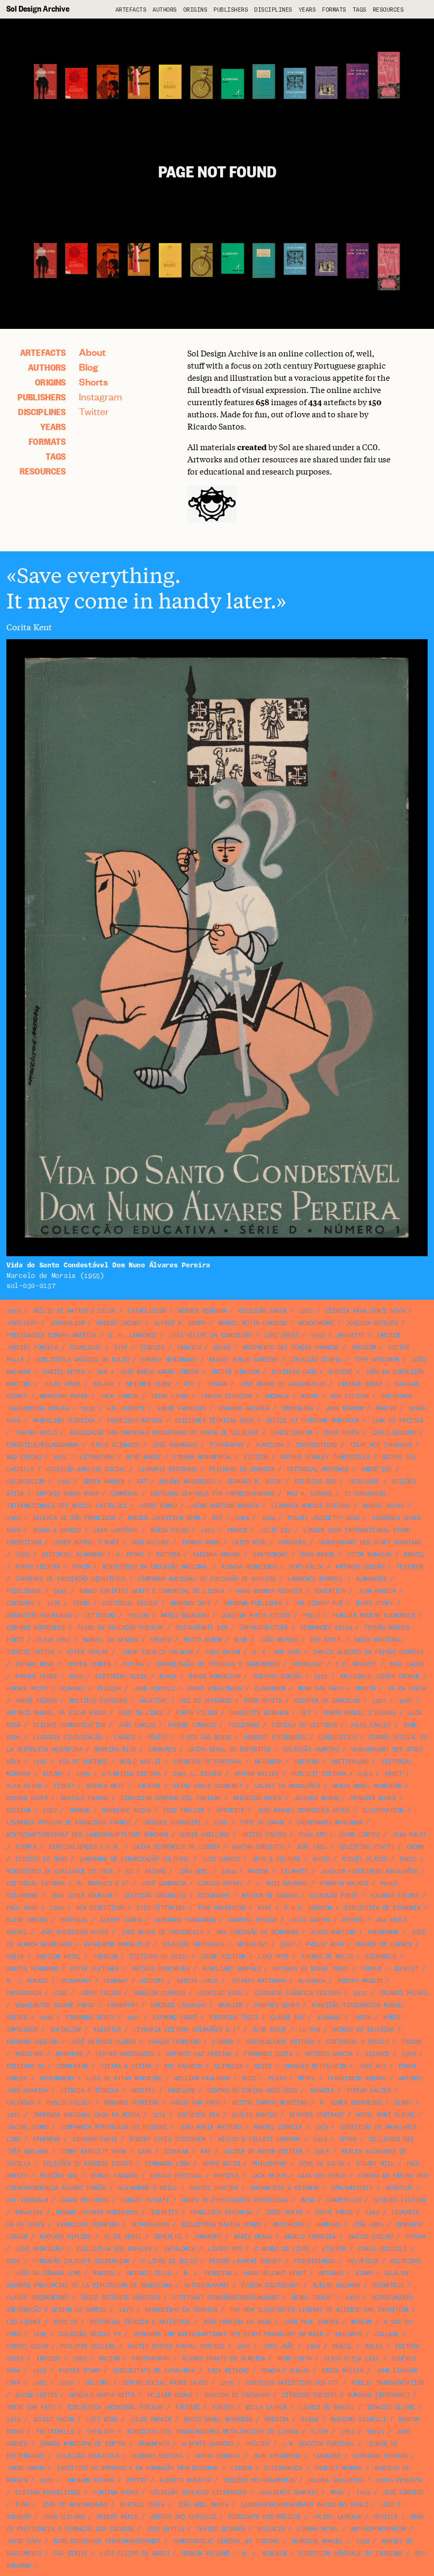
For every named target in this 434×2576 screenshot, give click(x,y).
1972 (360, 1993)
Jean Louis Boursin (81, 1896)
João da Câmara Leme (48, 2273)
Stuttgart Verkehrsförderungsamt (226, 2298)
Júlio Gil (275, 1530)
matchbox (268, 1762)
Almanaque (371, 1579)
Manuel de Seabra (111, 1640)
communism (72, 2066)
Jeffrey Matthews (258, 1981)
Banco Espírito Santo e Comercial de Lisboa (152, 1591)
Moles (374, 2346)
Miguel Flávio (365, 1859)
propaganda (24, 1993)
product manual (338, 2468)
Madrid (103, 2273)
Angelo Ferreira (310, 2237)
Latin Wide (249, 1542)
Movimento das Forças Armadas (291, 1348)
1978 (352, 2298)
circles (152, 1348)
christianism (292, 1433)
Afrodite (230, 1810)
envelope (182, 2091)
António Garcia (329, 2054)
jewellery (22, 1323)
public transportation (388, 2383)
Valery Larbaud (337, 2517)
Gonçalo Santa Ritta (102, 2395)
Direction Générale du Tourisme (351, 2553)
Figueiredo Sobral (357, 2078)
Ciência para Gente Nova (365, 1311)
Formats (334, 10)
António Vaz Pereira (199, 2054)
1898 (40, 2334)
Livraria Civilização (67, 1737)
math (308, 2200)
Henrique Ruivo (126, 1810)
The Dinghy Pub (318, 1603)
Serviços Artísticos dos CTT (293, 2383)
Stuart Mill (375, 2164)
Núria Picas (169, 1530)
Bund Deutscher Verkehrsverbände (107, 2541)
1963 (321, 2127)
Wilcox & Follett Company (259, 2139)
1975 (227, 2383)
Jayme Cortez (359, 1835)
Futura (133, 1664)
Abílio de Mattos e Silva (74, 1311)
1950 (40, 2371)
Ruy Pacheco (183, 2066)
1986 (22, 1555)
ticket (64, 1786)
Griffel (143, 2091)
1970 (409, 2054)
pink (22, 2505)
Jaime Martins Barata (224, 1506)
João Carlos (137, 1725)
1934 (363, 2493)
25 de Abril (123, 2237)
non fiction (350, 1396)
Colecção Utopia (316, 1360)
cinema (223, 2042)
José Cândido (403, 2493)
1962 (287, 1944)
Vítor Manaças (369, 1555)
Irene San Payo (30, 2407)
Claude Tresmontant (37, 2298)
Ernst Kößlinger (214, 1689)
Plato (277, 2078)
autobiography (207, 2286)
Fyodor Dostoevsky (271, 2286)
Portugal (74, 1920)
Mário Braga (253, 2237)
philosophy (270, 2164)
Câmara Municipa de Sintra (83, 2444)
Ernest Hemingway (169, 1360)
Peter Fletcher (94, 1969)
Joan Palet (409, 1835)
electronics (283, 2468)
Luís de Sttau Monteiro (124, 2078)
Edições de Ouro (41, 1859)
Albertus (107, 2030)
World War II (140, 1762)
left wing (102, 2420)
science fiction (400, 2200)
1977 (125, 2310)
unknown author (90, 2480)
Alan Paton (24, 1786)
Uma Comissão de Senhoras (257, 1932)
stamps (26, 1847)
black (168, 1676)
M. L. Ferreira (208, 2273)
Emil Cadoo (407, 1664)
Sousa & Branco (57, 1530)
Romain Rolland (206, 2553)
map (206, 2152)
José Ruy (372, 2066)
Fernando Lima (168, 2164)
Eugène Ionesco (192, 1725)
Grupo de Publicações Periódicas (235, 2200)
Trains (412, 2042)
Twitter (94, 411)
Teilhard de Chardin (242, 1469)
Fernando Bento (90, 2018)
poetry (137, 2480)
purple (371, 1969)
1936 (47, 2018)
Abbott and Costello (183, 2517)
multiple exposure (99, 1701)
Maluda (103, 1384)
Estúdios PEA (198, 2115)
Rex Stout (326, 1640)
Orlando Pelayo (403, 1993)
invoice (48, 2359)
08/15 (376, 2432)
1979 (13, 2420)
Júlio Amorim (150, 2420)
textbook (410, 1567)
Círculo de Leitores (304, 1725)
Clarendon (270, 1689)
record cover (27, 1798)
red (218, 1518)
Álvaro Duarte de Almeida (223, 2359)
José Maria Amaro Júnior (159, 1372)
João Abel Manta (203, 2505)
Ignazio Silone (391, 2407)
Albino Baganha (336, 2286)
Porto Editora (38, 1567)
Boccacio (271, 2529)
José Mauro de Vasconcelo (162, 1932)
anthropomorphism (378, 2529)
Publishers (230, 10)
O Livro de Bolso (169, 2261)
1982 (306, 1311)
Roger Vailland (205, 1835)
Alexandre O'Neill (148, 2188)
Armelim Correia (159, 1993)
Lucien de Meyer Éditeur (263, 2152)
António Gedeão (360, 1567)
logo (60, 1993)
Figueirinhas (314, 2261)
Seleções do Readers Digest (88, 2164)
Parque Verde (36, 1676)
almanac (73, 1689)
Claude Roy (288, 2018)
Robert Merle (117, 2517)
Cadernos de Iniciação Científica (70, 1579)
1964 (242, 1518)
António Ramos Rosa (67, 1494)
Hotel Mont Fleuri (386, 2115)
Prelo (311, 1616)
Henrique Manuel (318, 2541)
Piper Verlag (88, 1652)
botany (53, 1774)
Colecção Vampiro (311, 1750)
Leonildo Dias (220, 1993)
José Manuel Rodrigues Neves (303, 1810)
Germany (116, 1981)
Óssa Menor (317, 1555)
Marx (337, 2493)
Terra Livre (169, 1396)
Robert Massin (360, 1981)
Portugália (306, 1567)
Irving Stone (27, 2127)
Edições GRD (59, 2176)
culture (97, 2383)
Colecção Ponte (334, 1896)
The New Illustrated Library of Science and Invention (319, 2310)
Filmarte (294, 1871)
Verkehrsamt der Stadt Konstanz (370, 1542)
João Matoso (279, 1640)
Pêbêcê (157, 1737)
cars (145, 2152)
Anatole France (84, 1798)
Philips (258, 2444)
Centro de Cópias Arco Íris (252, 2091)
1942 (372, 2212)
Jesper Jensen (88, 1664)
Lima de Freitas (397, 1421)
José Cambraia (164, 1884)
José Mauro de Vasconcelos (282, 1384)
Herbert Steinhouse (275, 1737)
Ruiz (249, 2078)
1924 (320, 2139)
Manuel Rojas (383, 1506)
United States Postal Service (176, 2346)
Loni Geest (281, 1335)
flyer (319, 2432)
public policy (69, 2103)
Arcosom (364, 1348)
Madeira (277, 2420)
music (322, 1859)
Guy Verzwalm (27, 2200)
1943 (60, 1591)
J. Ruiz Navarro (282, 1884)
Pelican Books (170, 2395)
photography (151, 2359)
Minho (310, 1396)
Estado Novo (34, 1664)
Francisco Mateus (134, 1421)
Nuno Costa (295, 2359)
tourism (105, 1957)
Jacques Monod (316, 1798)
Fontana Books (116, 2493)
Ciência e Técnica (90, 2091)
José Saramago (174, 1445)
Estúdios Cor (315, 1482)
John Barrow (345, 1408)
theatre (149, 1786)
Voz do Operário (206, 1701)
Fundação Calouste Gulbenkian (81, 2261)
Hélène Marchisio (187, 1482)
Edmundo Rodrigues (36, 1628)
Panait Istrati (145, 2200)
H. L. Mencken (264, 2553)
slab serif (270, 2030)
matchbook (289, 2225)
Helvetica (363, 2261)
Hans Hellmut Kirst (275, 2273)
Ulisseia (228, 2066)
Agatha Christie (258, 1847)
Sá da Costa (407, 1689)
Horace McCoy (27, 1689)
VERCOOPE (292, 1542)
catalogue (364, 1482)
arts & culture (277, 1859)
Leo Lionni (24, 2322)
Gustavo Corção (277, 1676)
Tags (359, 10)
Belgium (19, 1810)
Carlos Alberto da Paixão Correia (368, 1652)
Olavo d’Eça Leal (351, 2359)
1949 (57, 1908)
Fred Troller (184, 1810)
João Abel (311, 1847)
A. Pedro (130, 1555)
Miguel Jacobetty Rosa (324, 1518)
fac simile (71, 2553)
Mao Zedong (24, 1457)
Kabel (408, 1859)
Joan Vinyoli (154, 1689)
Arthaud (331, 2273)
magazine (29, 2212)
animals (277, 1396)
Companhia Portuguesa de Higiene (114, 2127)
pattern (168, 1555)
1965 (13, 1518)
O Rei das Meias (206, 1737)
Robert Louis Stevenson (168, 2139)
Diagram (176, 2152)
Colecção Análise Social (86, 1469)
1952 (321, 1676)
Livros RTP (225, 2249)
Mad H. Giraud (309, 1494)
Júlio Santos (310, 1920)
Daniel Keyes (64, 1372)
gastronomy (270, 1555)
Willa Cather (266, 2407)
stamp (364, 2273)
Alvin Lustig (36, 2395)
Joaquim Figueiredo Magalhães (369, 1871)
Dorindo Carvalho (178, 2005)
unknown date (191, 1603)
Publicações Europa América (51, 1335)
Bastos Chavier (214, 2188)
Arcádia (322, 2091)
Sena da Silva (322, 2164)
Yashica (189, 1348)
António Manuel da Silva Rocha (56, 1713)
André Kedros (36, 1701)
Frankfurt (123, 2005)
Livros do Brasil (327, 2407)
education (330, 1591)
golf (322, 2152)
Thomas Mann (201, 1542)
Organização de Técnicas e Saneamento (218, 1664)
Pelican (109, 1689)
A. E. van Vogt (277, 1652)
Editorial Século (130, 1603)
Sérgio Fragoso (114, 2176)
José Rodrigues (39, 2249)
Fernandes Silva (327, 1628)
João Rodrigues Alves (74, 1932)
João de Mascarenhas (75, 2505)
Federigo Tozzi (234, 2018)
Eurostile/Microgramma (43, 1445)
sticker (334, 2249)
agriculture (150, 1542)
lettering (100, 1616)
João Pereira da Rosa (237, 2322)
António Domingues (161, 1969)
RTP (189, 1384)
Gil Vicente (126, 1408)
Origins (195, 10)
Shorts (93, 382)
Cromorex (162, 1750)
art (142, 1482)
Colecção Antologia (193, 1944)
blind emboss (27, 1920)
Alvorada (312, 1981)
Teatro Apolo (36, 1433)
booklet (406, 1969)
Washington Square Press (55, 2005)
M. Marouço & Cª (103, 1884)
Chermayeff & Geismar (285, 2188)
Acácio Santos (254, 2115)
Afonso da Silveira (363, 2030)
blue (241, 1640)
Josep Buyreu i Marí (86, 1542)
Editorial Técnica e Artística (140, 2322)
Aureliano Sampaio (232, 1969)
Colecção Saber (263, 1311)
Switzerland (350, 1762)
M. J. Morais (27, 1981)
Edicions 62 (25, 2066)
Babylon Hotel (58, 1957)
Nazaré (155, 1871)
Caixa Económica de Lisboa (177, 1847)
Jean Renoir (377, 1591)
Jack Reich (268, 2176)
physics (227, 2176)
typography (226, 1445)
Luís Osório (221, 1859)
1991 (207, 1530)
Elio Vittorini (161, 1908)
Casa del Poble (322, 2176)
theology (100, 2432)
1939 (88, 1408)
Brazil (414, 1555)
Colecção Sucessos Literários (198, 2493)
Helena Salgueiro (336, 2480)
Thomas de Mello (327, 1957)
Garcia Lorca (197, 1981)
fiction (256, 1457)
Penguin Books (373, 1798)
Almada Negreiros (249, 1567)
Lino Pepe (273, 1957)
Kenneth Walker (344, 1884)
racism (109, 2359)
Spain (81, 1567)
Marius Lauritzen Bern (164, 1518)
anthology (252, 1944)
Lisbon (241, 2468)
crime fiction (223, 1957)
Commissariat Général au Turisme (226, 2541)
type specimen (377, 1360)
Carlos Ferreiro (174, 2042)
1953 (13, 1311)
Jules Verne (62, 1384)
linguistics (338, 1737)
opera (348, 2139)
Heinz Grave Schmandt (207, 1786)
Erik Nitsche (228, 2371)
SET (306, 1713)
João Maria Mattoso (210, 2127)
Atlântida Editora (132, 1774)
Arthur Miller (256, 1774)
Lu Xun (309, 2030)
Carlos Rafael (221, 1884)
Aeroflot (399, 2188)
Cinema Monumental (202, 1457)
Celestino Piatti (367, 1847)
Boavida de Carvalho (237, 2395)
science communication (69, 1725)
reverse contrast (317, 2115)
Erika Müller (342, 2371)
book (13, 2261)
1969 (221, 1823)
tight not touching (380, 1445)
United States (264, 1835)
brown (415, 1847)
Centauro (20, 1603)
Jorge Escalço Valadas (157, 1652)
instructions (317, 1445)
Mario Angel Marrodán (367, 1786)
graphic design (252, 1920)
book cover (342, 1433)
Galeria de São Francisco (74, 1518)
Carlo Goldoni (394, 1433)
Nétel (307, 2078)
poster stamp (79, 2371)
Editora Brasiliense (48, 2493)
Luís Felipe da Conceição (210, 1335)
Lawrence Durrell (315, 1579)
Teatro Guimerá (220, 2529)
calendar (20, 2103)
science (377, 2054)
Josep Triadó (100, 1993)
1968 (313, 2346)
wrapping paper (64, 1396)
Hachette (351, 1335)
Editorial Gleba (121, 1676)
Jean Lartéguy (116, 1530)
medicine (29, 2054)
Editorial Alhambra (73, 1555)
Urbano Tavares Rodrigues (97, 2212)
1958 (66, 2383)
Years (307, 10)
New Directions (100, 1908)
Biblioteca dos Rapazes (114, 2249)
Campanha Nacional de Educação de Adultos (207, 1579)
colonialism (25, 1482)
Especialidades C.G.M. (85, 1847)
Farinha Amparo (217, 1555)
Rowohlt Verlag (286, 2371)
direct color (27, 2346)
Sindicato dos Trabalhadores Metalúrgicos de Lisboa (213, 2432)
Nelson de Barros (269, 1896)
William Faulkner (202, 2078)
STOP (121, 1348)
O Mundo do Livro (282, 2249)
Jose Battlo (165, 2529)
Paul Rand (22, 1908)
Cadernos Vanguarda (185, 1920)
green (15, 1957)
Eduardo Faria (95, 2139)
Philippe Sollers (88, 2346)
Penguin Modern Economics (374, 1616)
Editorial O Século (358, 2042)
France (237, 1530)
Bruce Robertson (215, 1676)
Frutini (188, 2407)
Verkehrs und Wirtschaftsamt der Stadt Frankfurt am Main (228, 2334)
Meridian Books (257, 1798)
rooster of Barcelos (327, 1701)
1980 (83, 1774)
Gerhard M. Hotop (255, 1482)
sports (161, 1640)
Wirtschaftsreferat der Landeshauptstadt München (87, 1835)
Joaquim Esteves (372, 1323)
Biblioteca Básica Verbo (221, 2225)
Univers (306, 1762)
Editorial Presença (318, 1469)
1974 (159, 2115)
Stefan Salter (369, 2091)
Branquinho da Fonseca (181, 2310)
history (152, 1981)
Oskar (222, 1348)
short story (374, 1603)
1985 (40, 2383)
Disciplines (273, 10)
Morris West (105, 1786)
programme (383, 1932)
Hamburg (329, 2225)
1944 (228, 1871)
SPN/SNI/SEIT (352, 2188)
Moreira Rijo (115, 1750)
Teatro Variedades (125, 2054)
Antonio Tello (149, 2273)
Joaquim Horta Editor (256, 1616)
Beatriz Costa (142, 2505)
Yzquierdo (244, 1725)
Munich (365, 1689)
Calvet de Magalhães (287, 1786)
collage (387, 2334)
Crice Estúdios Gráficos (121, 2298)
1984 (268, 1518)
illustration (383, 1810)
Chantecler (344, 2200)
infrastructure (264, 1628)
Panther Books (277, 2005)
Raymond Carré (175, 2018)
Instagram (101, 396)
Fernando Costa (268, 2054)
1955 (318, 1335)
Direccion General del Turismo (171, 1798)
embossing (298, 1408)
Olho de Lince (141, 1713)
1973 (47, 2480)
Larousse (327, 2456)
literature (97, 1457)
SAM (102, 1372)
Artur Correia (218, 2456)
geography (76, 1981)
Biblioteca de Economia (382, 1908)
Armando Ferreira (131, 2103)
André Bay (377, 1469)
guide (263, 2066)
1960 (79, 2359)
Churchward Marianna (330, 1823)
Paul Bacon (223, 1652)
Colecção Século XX (90, 2334)
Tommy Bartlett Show (93, 2152)
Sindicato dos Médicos (264, 2517)
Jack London (119, 1396)
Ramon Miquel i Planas (360, 1713)
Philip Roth (325, 1944)
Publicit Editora (319, 1774)
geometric (388, 2286)
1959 (363, 2541)
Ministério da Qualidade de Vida (60, 1871)
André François (181, 1408)
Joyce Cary (24, 2541)
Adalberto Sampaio (289, 2493)
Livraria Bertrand (168, 1469)
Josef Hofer (284, 2212)
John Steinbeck (277, 2456)
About (92, 352)
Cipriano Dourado (381, 2456)
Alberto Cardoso (207, 2444)
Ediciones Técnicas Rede (214, 1421)
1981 (347, 2432)
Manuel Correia (278, 2127)
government (57, 2078)
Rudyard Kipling (66, 2237)
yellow (138, 1616)
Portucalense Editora (280, 2042)
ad (129, 1871)
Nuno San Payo (320, 1689)
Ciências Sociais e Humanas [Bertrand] (346, 2395)
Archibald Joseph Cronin (379, 1676)
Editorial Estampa (36, 1884)
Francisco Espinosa (221, 2212)
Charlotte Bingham (259, 1713)
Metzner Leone (149, 1384)
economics (381, 1957)
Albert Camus (121, 1920)
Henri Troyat (312, 2298)
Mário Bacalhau (185, 1616)
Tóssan (217, 1384)
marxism (230, 2005)
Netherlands (150, 2225)
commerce (124, 1494)
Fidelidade (24, 1591)
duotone (341, 1372)
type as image (262, 1823)
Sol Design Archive (38, 8)
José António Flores (103, 2042)
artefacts (131, 10)
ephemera (47, 2139)
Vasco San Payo (195, 2103)
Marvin (386, 1408)
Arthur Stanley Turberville (325, 1457)
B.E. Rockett (356, 1664)
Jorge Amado (25, 2468)
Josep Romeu (158, 1506)
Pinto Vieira (196, 1713)
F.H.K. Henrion (308, 1908)
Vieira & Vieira (126, 2066)
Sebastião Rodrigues (39, 1616)
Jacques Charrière (172, 1823)
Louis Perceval (400, 2480)
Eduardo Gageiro (32, 2042)
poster (223, 2407)
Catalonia (180, 2249)
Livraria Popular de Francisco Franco (68, 1823)
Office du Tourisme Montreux (313, 1421)
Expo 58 (66, 2322)
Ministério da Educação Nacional (156, 1567)
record (353, 1920)
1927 (379, 1701)
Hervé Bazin (221, 2164)
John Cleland (64, 2517)
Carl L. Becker (197, 1774)
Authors (165, 10)
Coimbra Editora (157, 2456)
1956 (40, 1762)
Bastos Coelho (371, 2237)
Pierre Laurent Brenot (245, 2261)
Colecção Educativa (88, 2456)
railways (349, 2334)
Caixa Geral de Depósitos (230, 1750)
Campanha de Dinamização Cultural (134, 1859)
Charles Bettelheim (315, 2066)
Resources (388, 10)
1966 (405, 1701)
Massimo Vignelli (358, 2420)
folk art (312, 1835)
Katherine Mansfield (117, 1944)
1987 (133, 2018)
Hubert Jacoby (119, 1323)
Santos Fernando (32, 1969)
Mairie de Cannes (384, 1944)
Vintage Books (360, 1384)
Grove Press (334, 2212)
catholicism (147, 1311)
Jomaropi (207, 2237)
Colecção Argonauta (155, 1896)
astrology (308, 1664)
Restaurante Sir (202, 1628)
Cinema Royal (318, 2529)
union (362, 2018)
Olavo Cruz (53, 1640)
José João (278, 2346)
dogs (76, 1676)
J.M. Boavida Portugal (318, 2444)
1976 (53, 1603)
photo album (203, 1640)
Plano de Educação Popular (120, 1628)
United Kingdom (235, 1372)
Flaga (310, 2420)
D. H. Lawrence (133, 1335)
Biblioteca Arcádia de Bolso (83, 1360)
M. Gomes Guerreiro (351, 2103)
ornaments (154, 2444)
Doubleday (86, 1348)
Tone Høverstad (221, 1908)
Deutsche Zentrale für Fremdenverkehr (212, 1494)
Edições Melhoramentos (260, 2480)
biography (214, 1896)
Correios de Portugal (207, 1762)
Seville (386, 2517)
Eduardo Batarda (244, 1408)
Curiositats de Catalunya (154, 2371)
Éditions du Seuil (159, 1957)
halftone (154, 1701)
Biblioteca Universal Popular (115, 2407)
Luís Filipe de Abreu (134, 2553)
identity (164, 2212)
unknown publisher (253, 1603)
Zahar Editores (84, 2200)
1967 (243, 2346)
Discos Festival (176, 2176)
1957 (50, 1810)
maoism (258, 1871)
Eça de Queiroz (83, 1762)
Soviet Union (53, 2420)
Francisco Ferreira (88, 2225)
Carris (124, 1737)
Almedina (269, 1445)
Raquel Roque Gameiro (243, 1360)
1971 (13, 2115)
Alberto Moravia (185, 2480)
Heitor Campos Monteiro (270, 2103)
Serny (403, 2103)
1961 (60, 1457)
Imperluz (168, 2237)
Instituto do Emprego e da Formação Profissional (138, 2468)
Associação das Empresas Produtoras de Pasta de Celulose (164, 1433)
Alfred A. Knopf (180, 1323)
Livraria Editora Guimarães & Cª (187, 2030)
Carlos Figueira (227, 1396)
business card (294, 1372)
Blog (88, 367)
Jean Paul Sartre (311, 2322)
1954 (365, 1774)
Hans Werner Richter (269, 1591)
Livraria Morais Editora (311, 1506)
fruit (394, 1774)
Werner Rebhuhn (202, 1311)
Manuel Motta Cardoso (252, 1323)
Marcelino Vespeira (64, 1421)
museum (361, 2322)
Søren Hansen (104, 1482)
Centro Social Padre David (165, 2383)
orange (80, 1810)
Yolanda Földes (394, 1896)
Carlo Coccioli (382, 2249)
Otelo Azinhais (115, 1445)
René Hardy (144, 1457)
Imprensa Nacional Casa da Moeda (86, 2115)
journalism (67, 1323)
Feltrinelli (55, 2432)
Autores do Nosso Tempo (311, 1969)
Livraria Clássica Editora (298, 1993)
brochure (69, 2054)
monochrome (316, 1323)
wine (265, 1908)
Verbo (81, 1603)
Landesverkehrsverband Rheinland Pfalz (305, 2505)
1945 (64, 1482)
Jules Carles (370, 1725)
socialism (65, 2030)
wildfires (406, 2261)
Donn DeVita (263, 1701)
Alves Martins (333, 1932)
